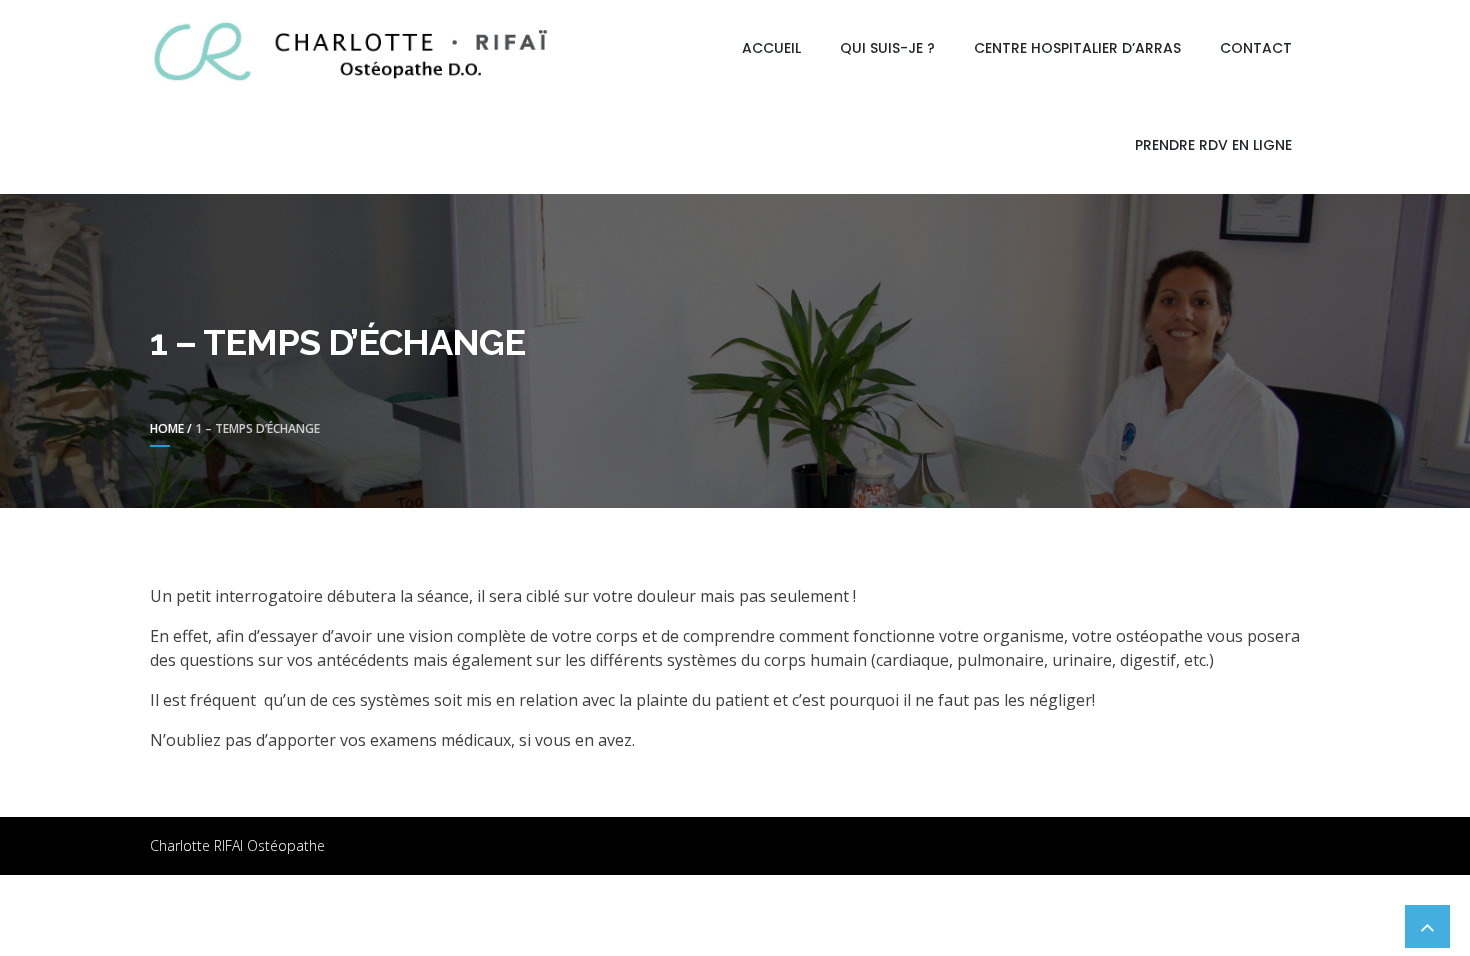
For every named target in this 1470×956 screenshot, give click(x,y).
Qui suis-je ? (887, 48)
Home (167, 428)
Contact (1256, 48)
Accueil (771, 48)
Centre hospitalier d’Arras (1077, 48)
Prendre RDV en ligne (1213, 145)
